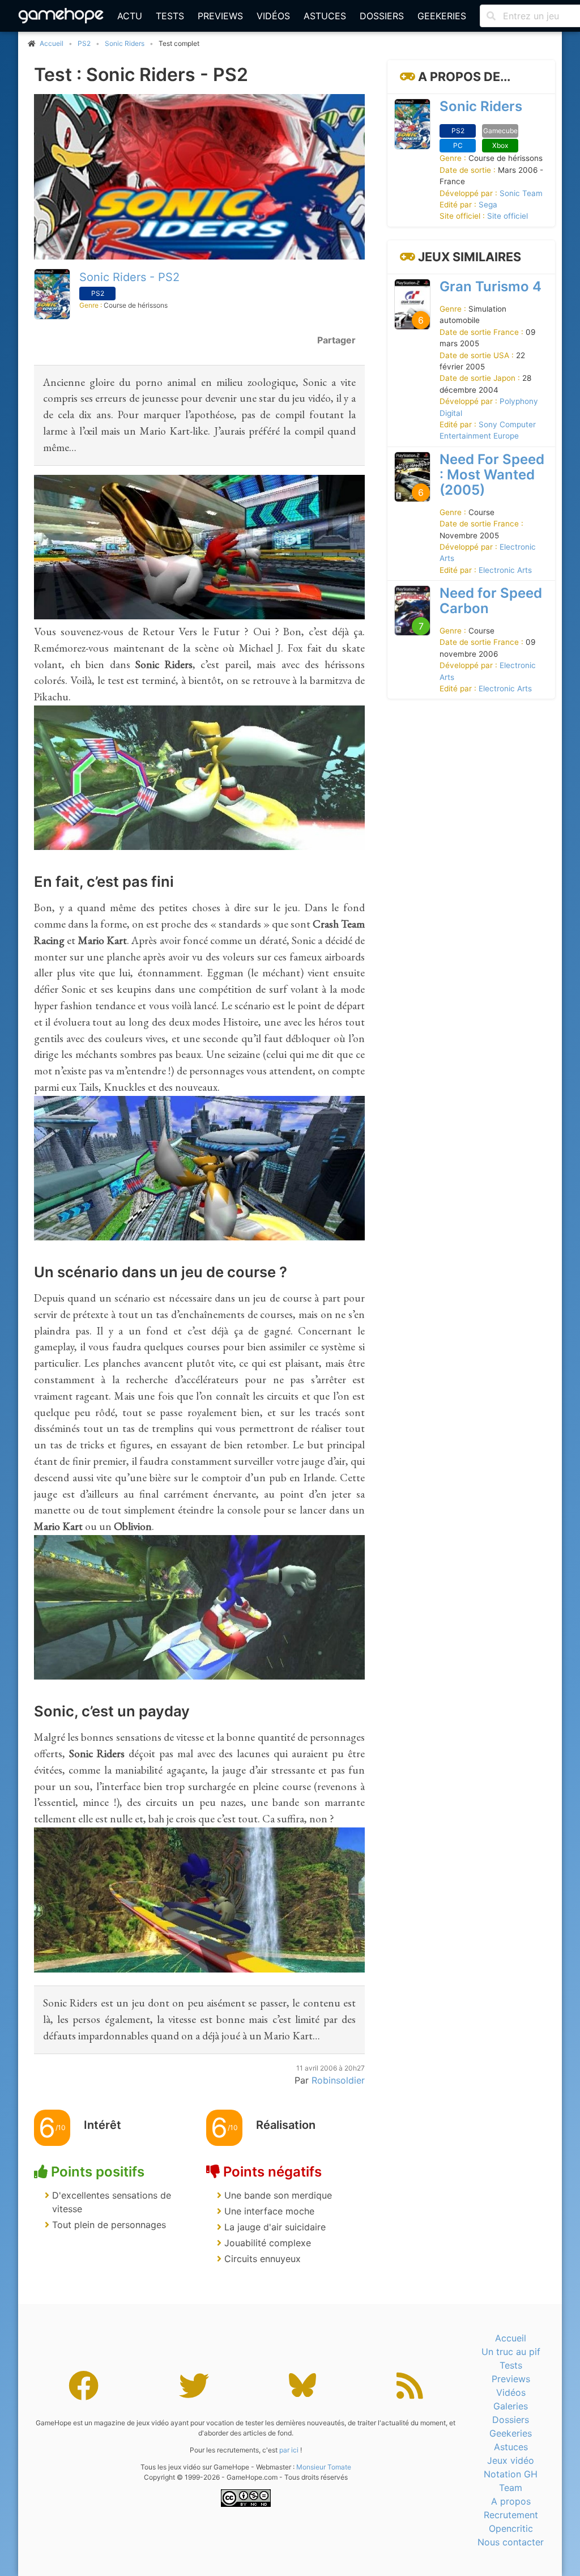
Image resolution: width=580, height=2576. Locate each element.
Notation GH (511, 2474)
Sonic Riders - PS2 (129, 277)
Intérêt (103, 2125)
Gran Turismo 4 (491, 286)
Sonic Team (521, 193)
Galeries (511, 2406)
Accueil (511, 2338)
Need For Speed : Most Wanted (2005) (492, 475)
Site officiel (507, 216)
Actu (130, 16)
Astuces (325, 16)
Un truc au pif (511, 2352)
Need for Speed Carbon (491, 601)
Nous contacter (511, 2542)
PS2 (84, 43)
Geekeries (442, 16)
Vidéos (273, 16)
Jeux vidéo (511, 2460)
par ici (289, 2450)
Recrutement (511, 2515)
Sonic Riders (125, 43)
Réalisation (286, 2125)
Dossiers (382, 16)
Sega (488, 205)
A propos (511, 2501)
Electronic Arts (505, 570)
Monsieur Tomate (324, 2467)
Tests (170, 16)
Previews (220, 16)
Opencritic (511, 2528)
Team (511, 2488)
